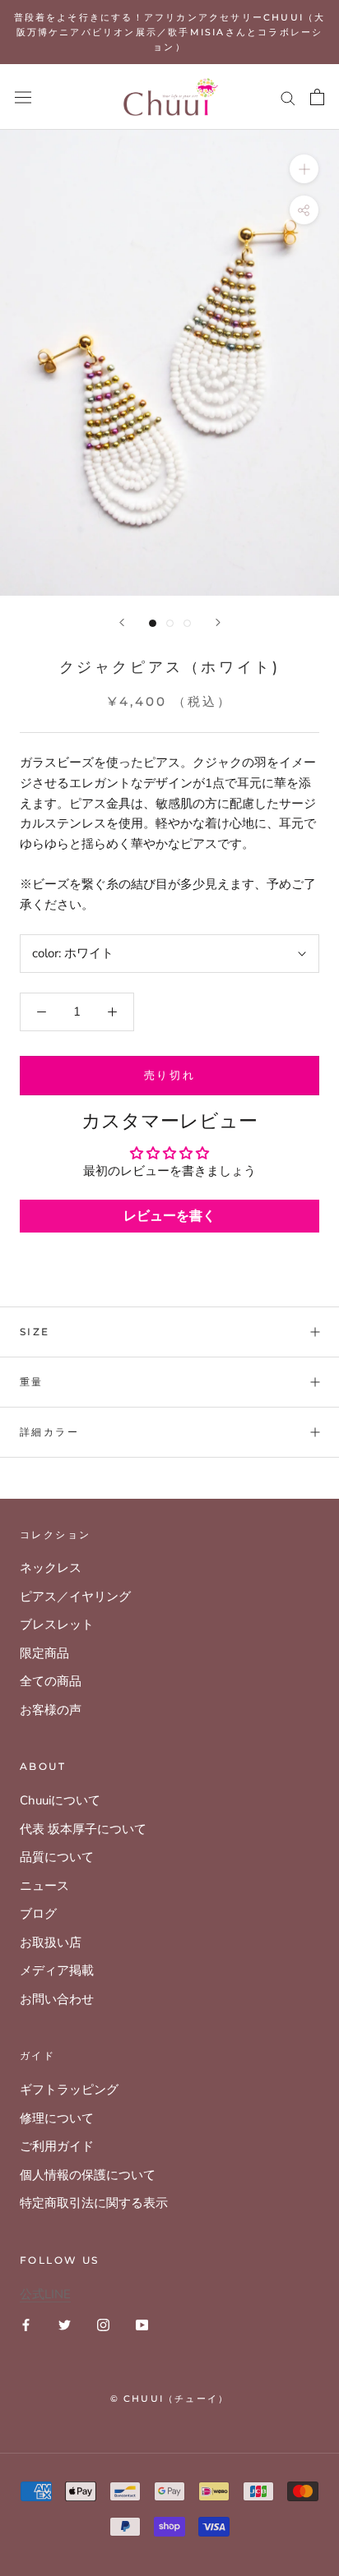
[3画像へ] (187, 623)
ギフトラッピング (69, 2090)
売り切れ (169, 1075)
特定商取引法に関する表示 (94, 2203)
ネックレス (51, 1568)
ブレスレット (57, 1624)
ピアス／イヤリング (75, 1597)
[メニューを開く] (23, 97)
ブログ (38, 1914)
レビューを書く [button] (169, 1216)
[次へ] (218, 622)
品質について (57, 1857)
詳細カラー (49, 1432)
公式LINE (45, 2294)
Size (35, 1332)
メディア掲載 (57, 1970)
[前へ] (122, 622)
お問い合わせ (57, 1999)
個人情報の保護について (88, 2175)
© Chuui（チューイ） (170, 2399)
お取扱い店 (51, 1942)
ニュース (44, 1886)
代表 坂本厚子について (83, 1829)
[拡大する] (304, 169)
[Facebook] (26, 2324)
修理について (57, 2118)
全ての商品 (51, 1681)
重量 (32, 1382)
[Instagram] (103, 2324)
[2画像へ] (170, 623)
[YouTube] (142, 2324)
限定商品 (44, 1653)
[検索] (288, 97)
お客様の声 (51, 1710)
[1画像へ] (153, 623)
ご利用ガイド (57, 2146)
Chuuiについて (60, 1800)
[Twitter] (65, 2324)
